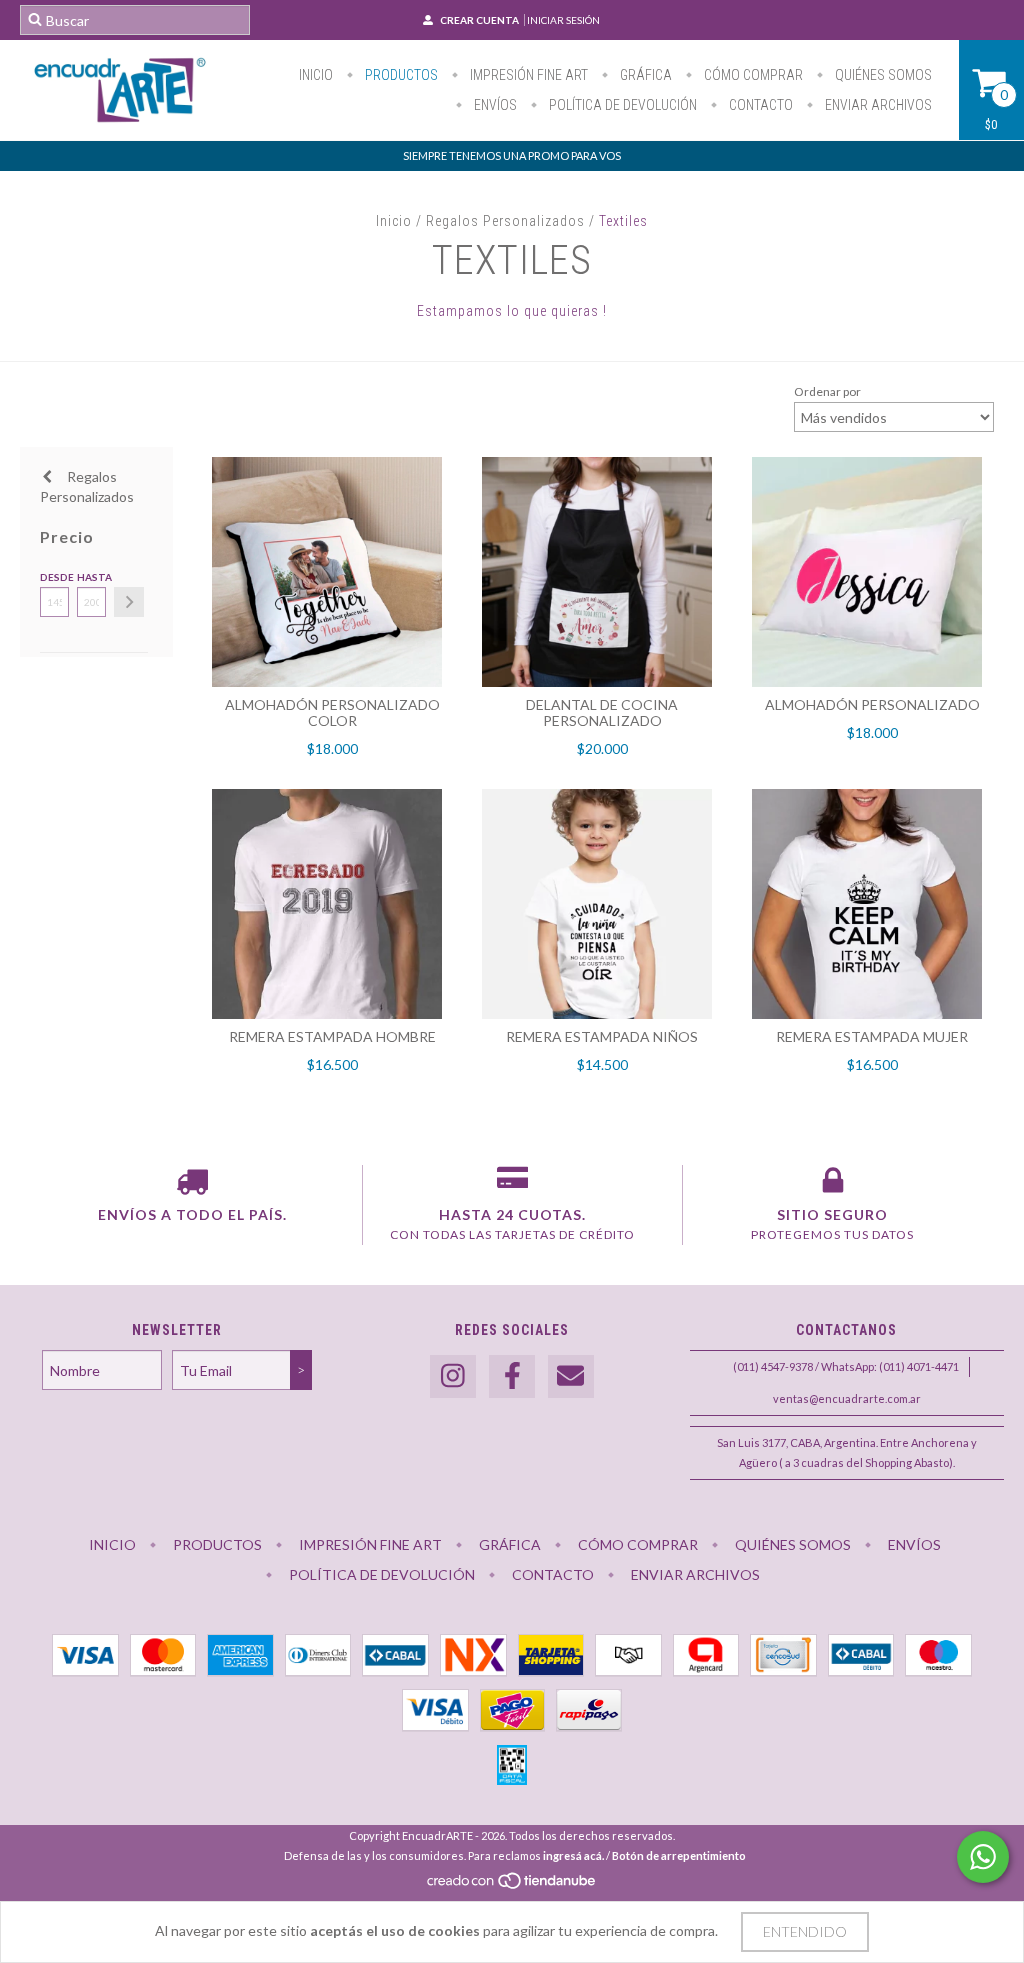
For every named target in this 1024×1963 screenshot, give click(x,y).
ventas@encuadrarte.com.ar (847, 1398)
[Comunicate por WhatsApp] (983, 1857)
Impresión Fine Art (527, 75)
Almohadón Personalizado (872, 704)
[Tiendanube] (512, 1885)
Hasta (91, 577)
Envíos (494, 105)
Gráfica (644, 75)
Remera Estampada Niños (602, 1036)
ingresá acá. (573, 1855)
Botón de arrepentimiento (679, 1855)
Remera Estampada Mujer (872, 1036)
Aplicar (129, 602)
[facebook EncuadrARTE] (512, 1376)
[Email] (571, 1376)
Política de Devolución (621, 105)
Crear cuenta (479, 20)
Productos (400, 75)
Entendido (805, 1931)
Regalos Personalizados (505, 221)
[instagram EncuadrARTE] (453, 1376)
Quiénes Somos (882, 75)
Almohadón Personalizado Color (332, 712)
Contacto (759, 105)
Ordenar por (827, 391)
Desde (54, 577)
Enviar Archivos (877, 105)
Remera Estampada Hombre (332, 1036)
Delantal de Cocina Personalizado (602, 712)
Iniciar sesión (563, 20)
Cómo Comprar (752, 75)
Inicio (316, 75)
